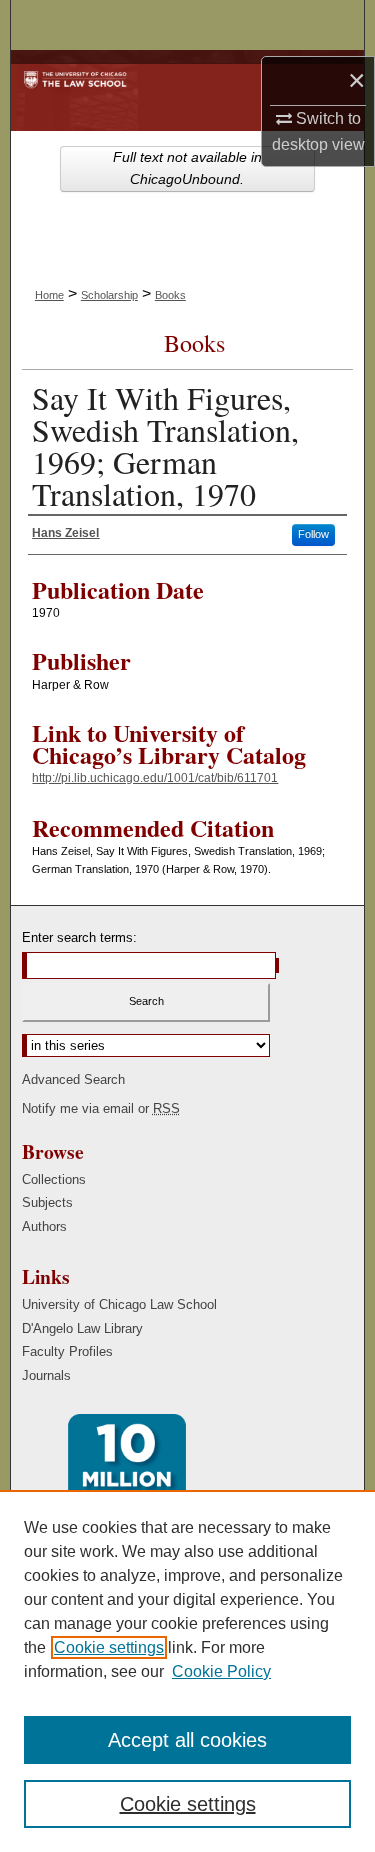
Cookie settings (109, 1647)
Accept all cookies (187, 1740)
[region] (187, 1671)
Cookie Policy (221, 1671)
